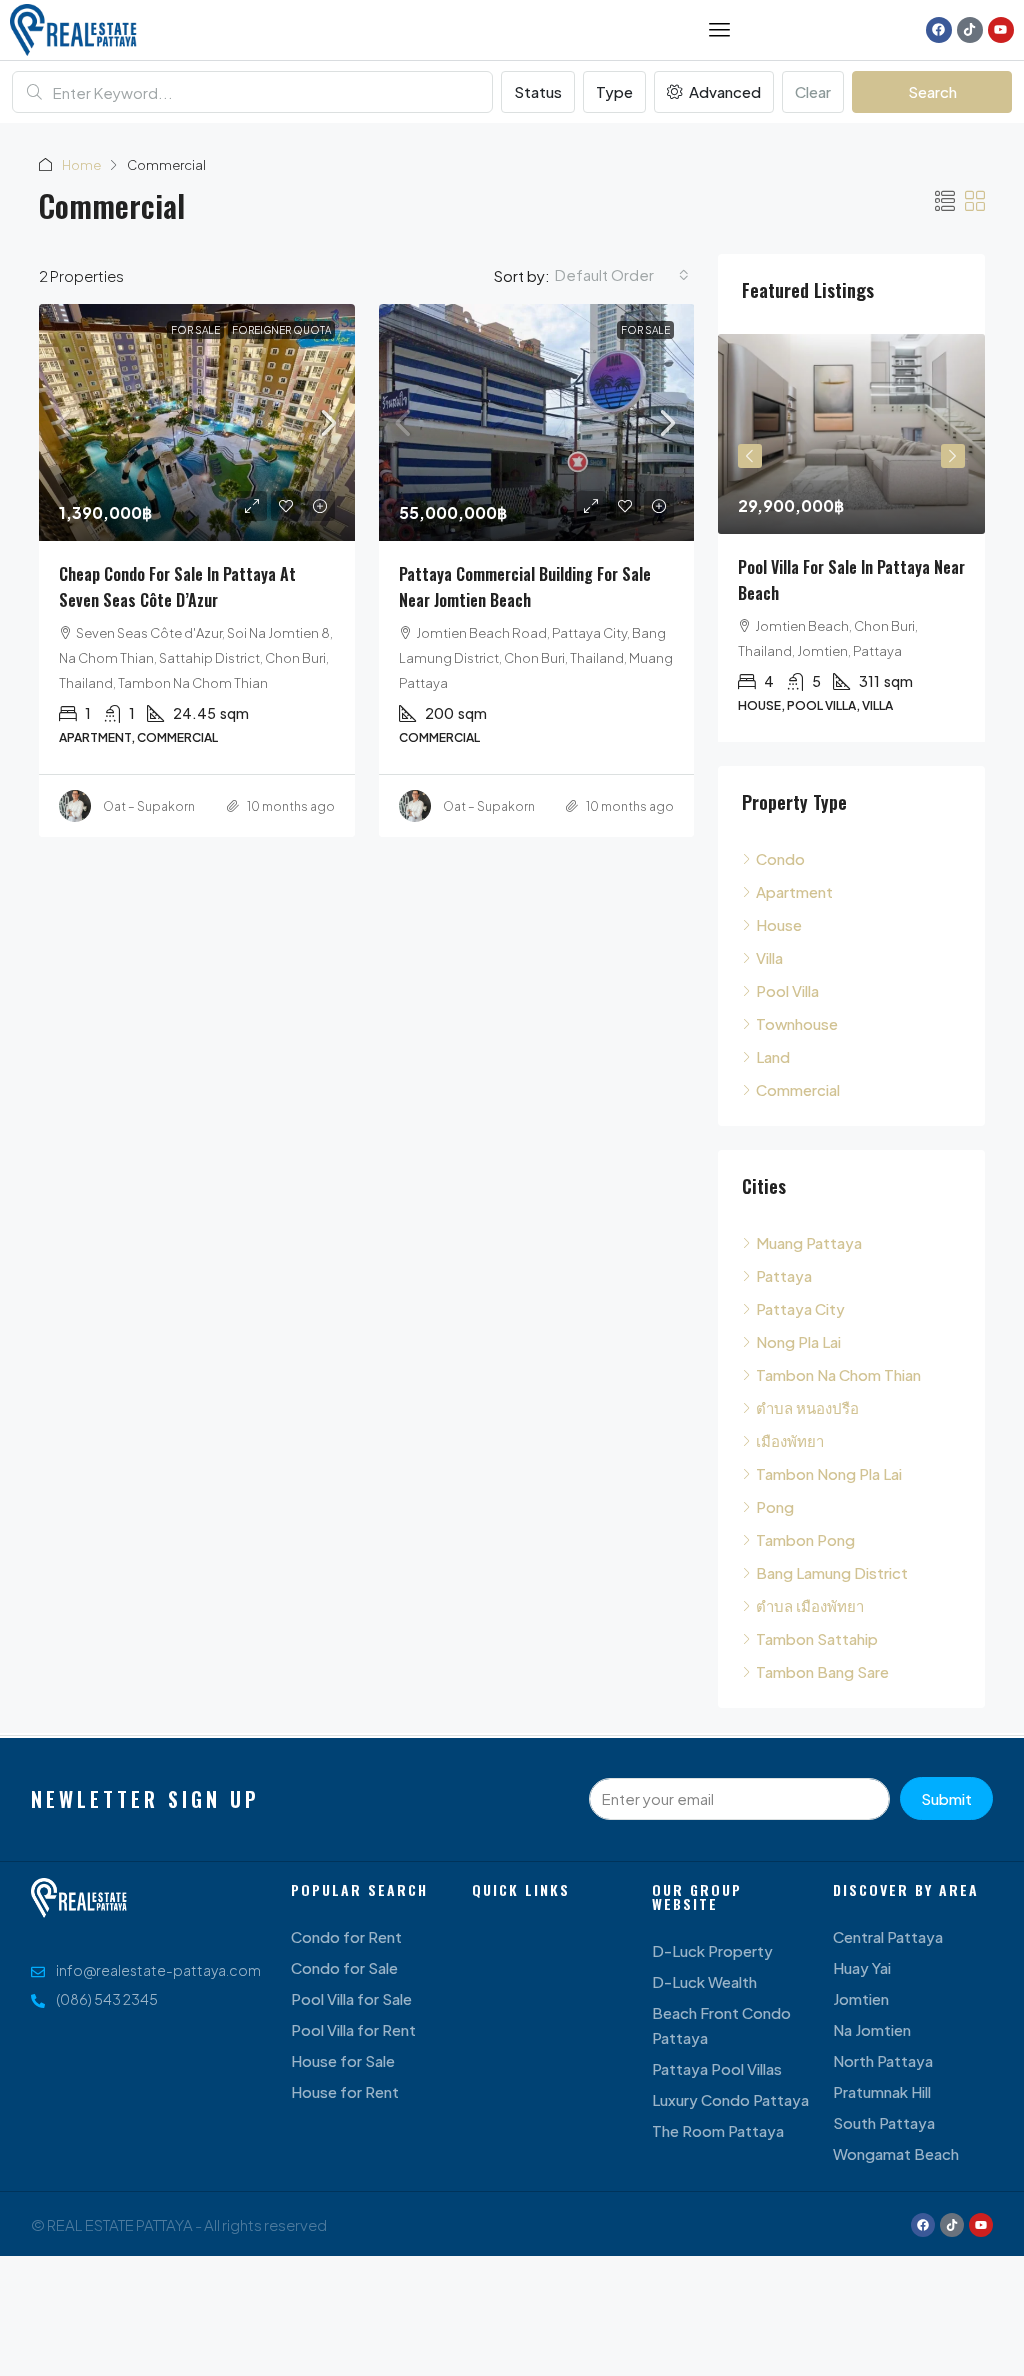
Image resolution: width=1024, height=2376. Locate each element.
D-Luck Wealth (704, 1981)
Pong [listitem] (775, 1506)
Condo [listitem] (780, 858)
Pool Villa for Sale (351, 1998)
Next (953, 456)
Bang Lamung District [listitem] (832, 1572)
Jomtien (861, 1998)
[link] (197, 422)
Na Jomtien (872, 2029)
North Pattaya (883, 2060)
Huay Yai (862, 1967)
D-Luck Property (712, 1950)
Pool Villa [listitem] (787, 990)
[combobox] (622, 275)
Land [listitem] (773, 1056)
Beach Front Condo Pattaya (721, 2025)
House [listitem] (779, 924)
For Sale (195, 330)
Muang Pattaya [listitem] (809, 1242)
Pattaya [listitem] (784, 1275)
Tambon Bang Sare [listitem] (822, 1671)
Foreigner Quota (281, 330)
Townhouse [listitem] (797, 1023)
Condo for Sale (344, 1967)
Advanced (723, 91)
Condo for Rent (346, 1936)
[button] (945, 200)
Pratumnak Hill (882, 2091)
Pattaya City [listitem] (800, 1308)
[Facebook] (939, 30)
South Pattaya (884, 2122)
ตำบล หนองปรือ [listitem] (807, 1407)
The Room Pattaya (718, 2130)
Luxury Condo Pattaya (730, 2099)
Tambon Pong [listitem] (805, 1539)
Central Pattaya (888, 1936)
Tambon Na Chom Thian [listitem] (838, 1374)
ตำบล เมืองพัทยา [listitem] (810, 1605)
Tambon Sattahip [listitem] (817, 1638)
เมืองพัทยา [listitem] (790, 1440)
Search (932, 91)
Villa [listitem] (769, 957)
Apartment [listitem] (794, 891)
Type (614, 91)
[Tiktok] (970, 30)
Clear (813, 91)
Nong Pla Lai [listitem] (798, 1341)
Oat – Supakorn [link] (149, 806)
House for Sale (343, 2060)
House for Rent (345, 2091)
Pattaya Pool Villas (717, 2068)
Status (538, 91)
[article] (851, 538)
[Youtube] (1001, 30)
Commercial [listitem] (798, 1089)
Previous (750, 456)
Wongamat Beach (896, 2153)
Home (81, 165)
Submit (946, 1798)
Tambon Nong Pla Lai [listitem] (829, 1473)
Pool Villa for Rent (353, 2029)
